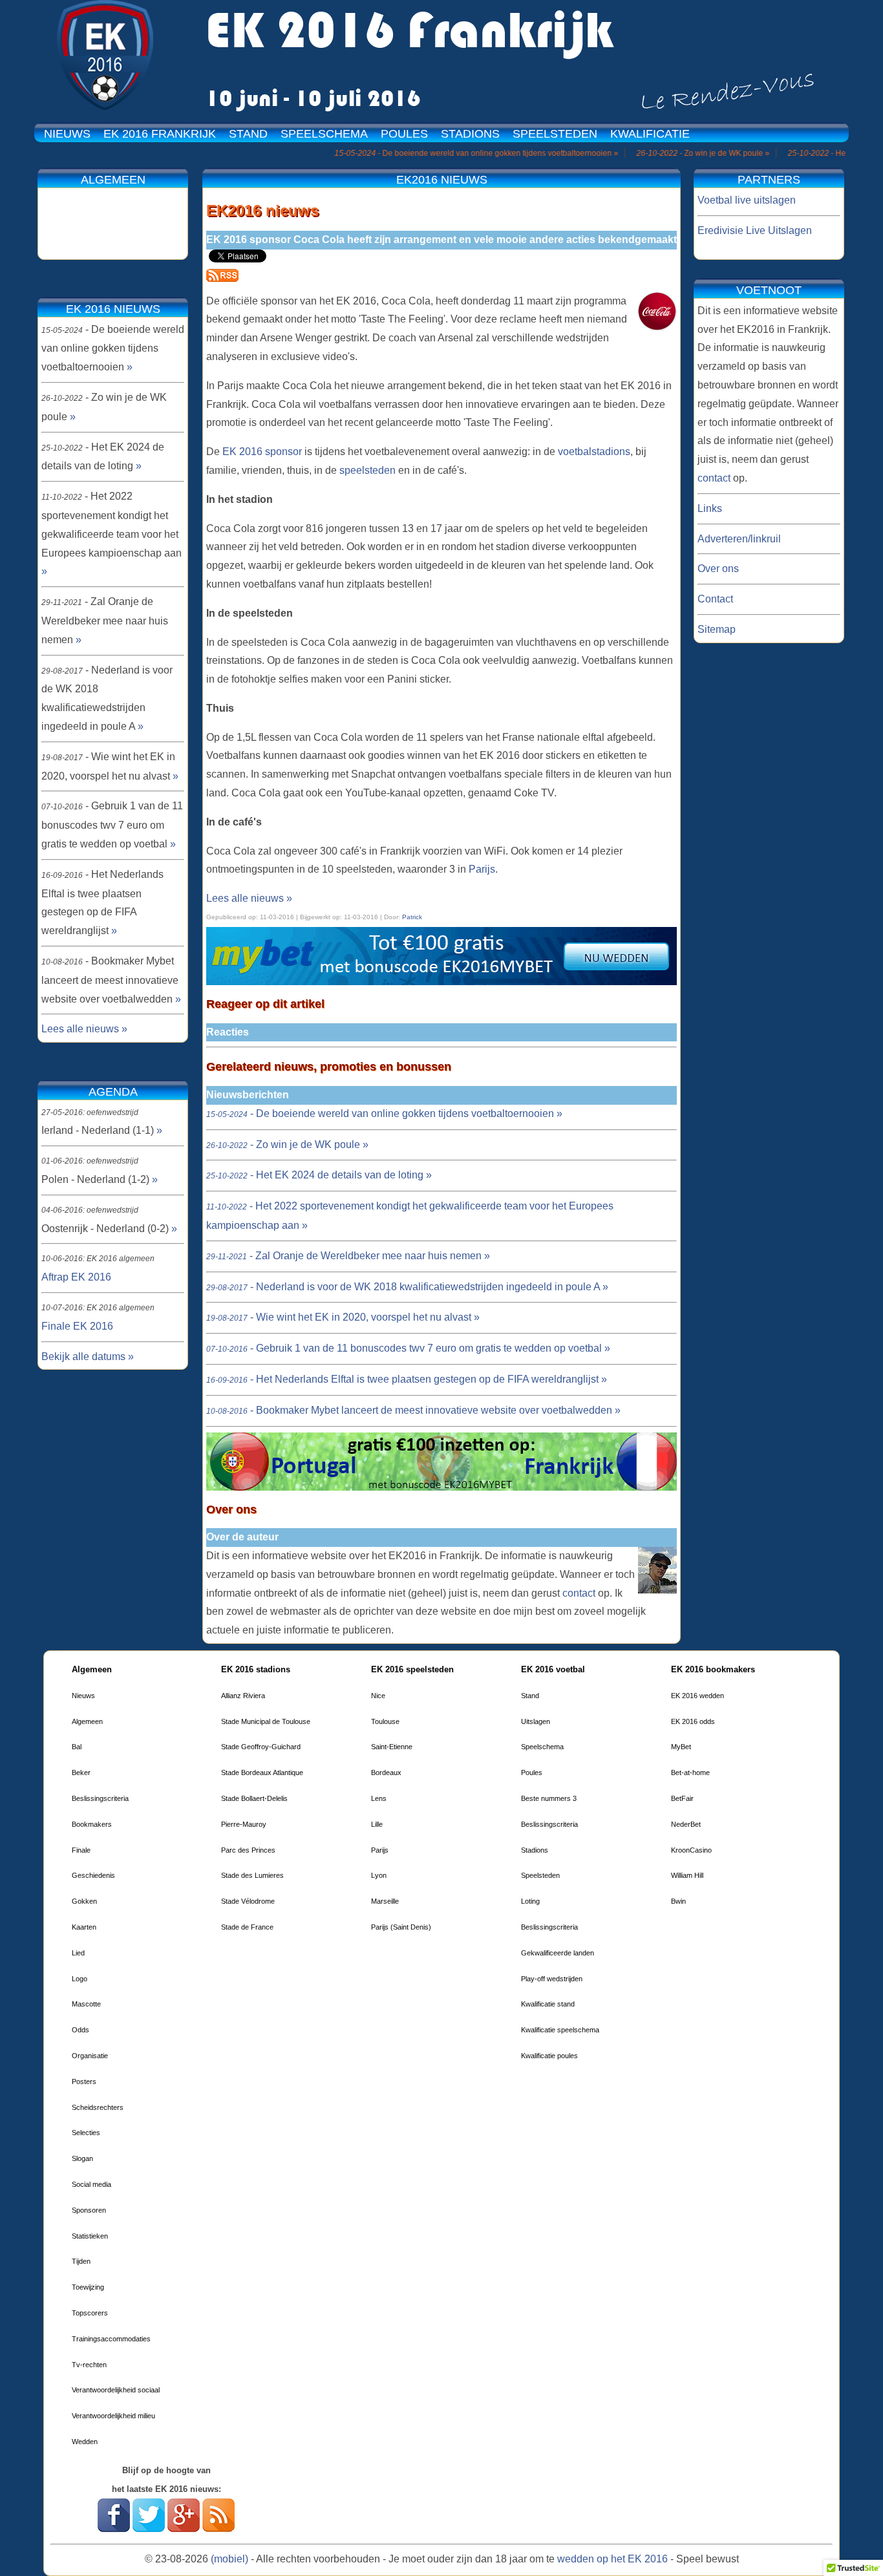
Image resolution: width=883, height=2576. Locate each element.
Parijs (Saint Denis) (401, 1927)
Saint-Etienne (392, 1747)
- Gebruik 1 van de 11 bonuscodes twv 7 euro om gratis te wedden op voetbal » (408, 1348)
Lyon (379, 1875)
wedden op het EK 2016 (612, 2559)
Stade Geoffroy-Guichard (261, 1747)
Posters (84, 2081)
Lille (377, 1824)
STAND (248, 134)
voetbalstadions (594, 452)
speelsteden (367, 470)
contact (579, 1593)
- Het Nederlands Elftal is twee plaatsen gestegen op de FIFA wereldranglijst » (407, 1379)
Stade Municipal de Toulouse (266, 1721)
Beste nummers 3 (549, 1798)
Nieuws (83, 1696)
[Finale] (441, 1487)
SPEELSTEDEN (555, 134)
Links (710, 508)
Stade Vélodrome (248, 1901)
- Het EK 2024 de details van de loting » (319, 1175)
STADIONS (470, 134)
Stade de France (247, 1927)
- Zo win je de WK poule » (287, 1144)
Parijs (482, 869)
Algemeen (87, 1721)
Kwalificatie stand (548, 2004)
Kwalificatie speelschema (560, 2030)
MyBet (681, 1747)
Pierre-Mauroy (244, 1824)
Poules (532, 1772)
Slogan (82, 2158)
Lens (379, 1798)
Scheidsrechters (98, 2107)
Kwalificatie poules (549, 2056)
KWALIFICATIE (650, 134)
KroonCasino (691, 1850)
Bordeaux (386, 1772)
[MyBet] (441, 982)
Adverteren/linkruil (739, 539)
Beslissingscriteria (100, 1798)
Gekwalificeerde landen (558, 1953)
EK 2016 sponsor (263, 452)
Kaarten (84, 1927)
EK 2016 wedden (697, 1696)
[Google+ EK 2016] (184, 2528)
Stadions (535, 1850)
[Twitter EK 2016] (149, 2528)
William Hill (687, 1875)
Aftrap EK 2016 (76, 1277)
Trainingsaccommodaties (111, 2339)
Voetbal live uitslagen (747, 200)
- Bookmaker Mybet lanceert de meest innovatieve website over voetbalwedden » (413, 1410)
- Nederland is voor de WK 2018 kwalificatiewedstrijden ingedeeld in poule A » (407, 1287)
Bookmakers (92, 1824)
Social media (91, 2184)
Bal (77, 1747)
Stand (530, 1696)
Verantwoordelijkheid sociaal (116, 2390)
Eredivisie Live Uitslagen (755, 230)
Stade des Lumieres (252, 1875)
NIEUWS (67, 134)
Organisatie (90, 2056)
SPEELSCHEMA (324, 134)
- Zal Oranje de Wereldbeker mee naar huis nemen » (348, 1256)
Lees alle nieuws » (249, 898)
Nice (378, 1696)
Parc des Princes (248, 1850)
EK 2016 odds (693, 1721)
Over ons (718, 569)
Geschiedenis (93, 1875)
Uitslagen (536, 1721)
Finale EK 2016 (77, 1326)
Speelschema (542, 1747)
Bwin (678, 1901)
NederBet (686, 1824)
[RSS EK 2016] (218, 2528)
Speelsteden (540, 1875)
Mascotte (86, 2004)
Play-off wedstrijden (552, 1979)
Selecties (86, 2133)
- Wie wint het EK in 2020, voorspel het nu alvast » (343, 1317)
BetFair (682, 1798)
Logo (80, 1979)
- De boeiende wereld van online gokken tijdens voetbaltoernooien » (384, 1113)
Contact (715, 599)
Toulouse (385, 1721)
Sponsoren (89, 2210)
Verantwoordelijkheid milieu (113, 2416)
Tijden (81, 2261)
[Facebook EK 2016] (114, 2528)
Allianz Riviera (243, 1696)
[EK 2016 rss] (222, 278)
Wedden (85, 2442)
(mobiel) (229, 2559)
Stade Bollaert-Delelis (254, 1798)
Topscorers (90, 2313)
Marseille (385, 1901)
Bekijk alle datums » (88, 1357)
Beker (81, 1772)
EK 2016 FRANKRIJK (160, 134)
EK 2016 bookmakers (713, 1669)
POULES (404, 134)
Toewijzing (88, 2287)
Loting (530, 1901)
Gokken (84, 1901)
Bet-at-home (690, 1772)
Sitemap (717, 629)
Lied (78, 1953)
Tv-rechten (89, 2365)
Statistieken (90, 2236)
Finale (81, 1850)
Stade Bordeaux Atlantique (262, 1772)
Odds (80, 2030)
